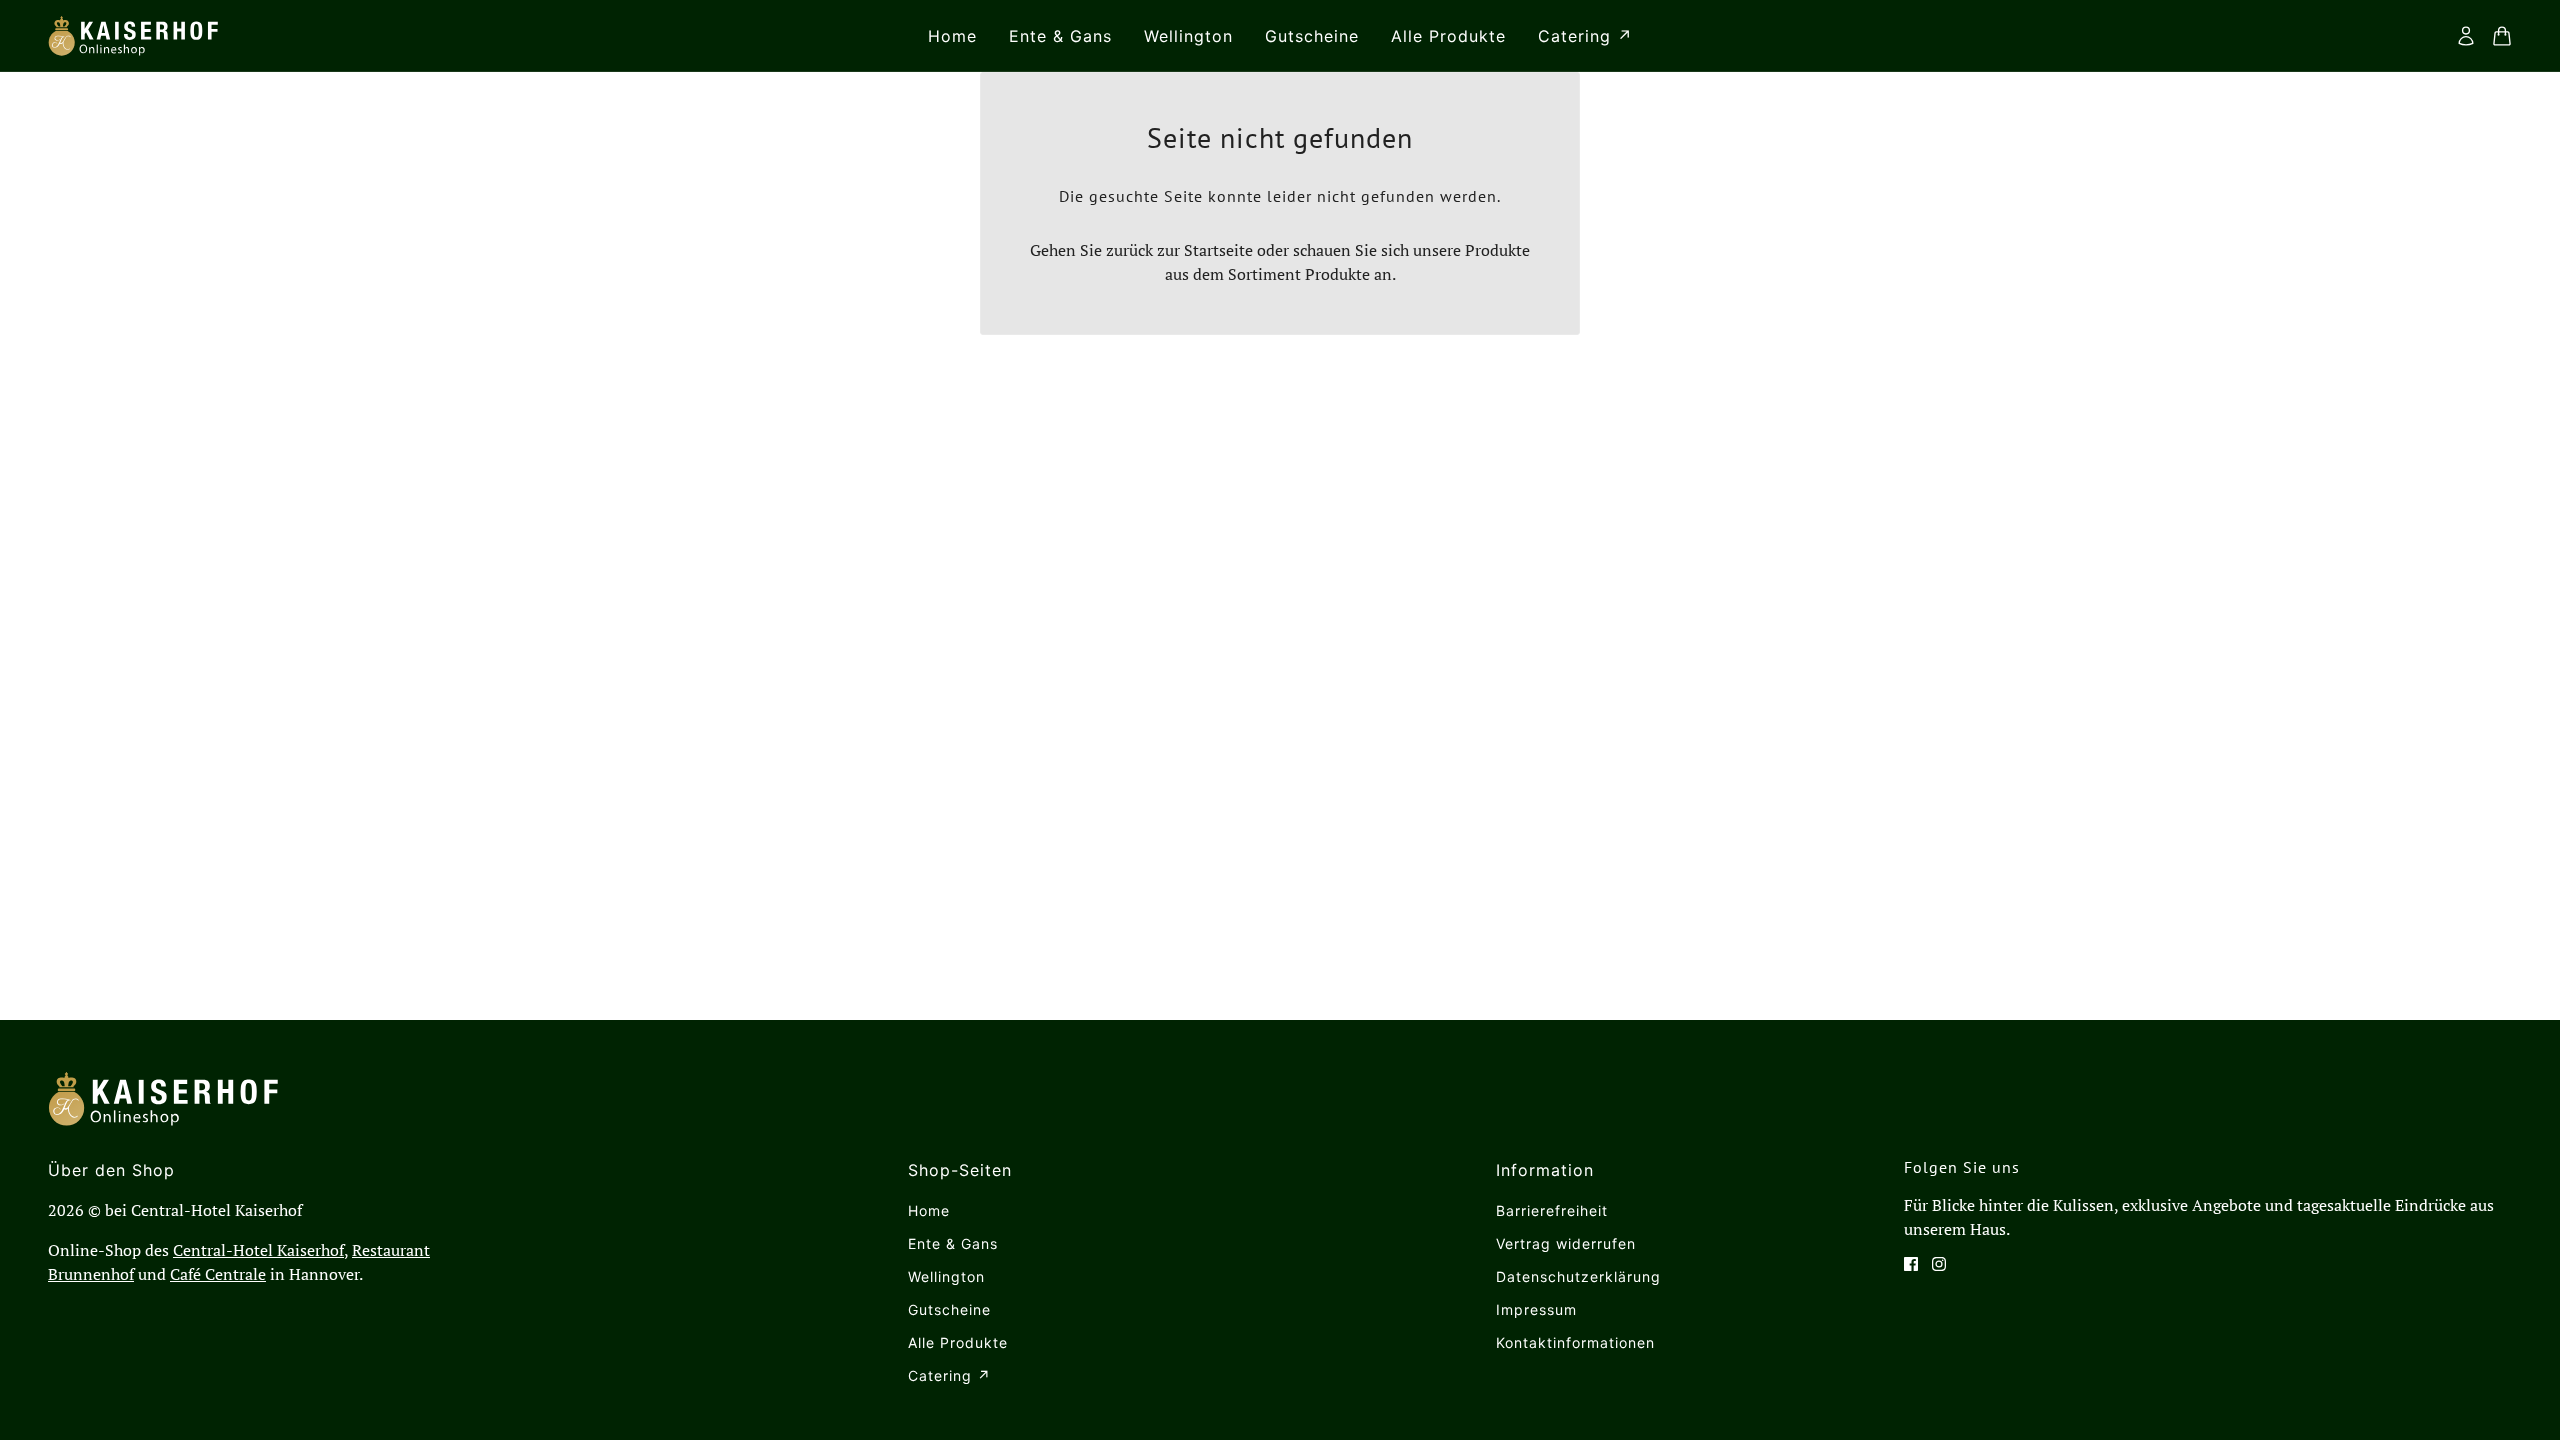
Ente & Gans (953, 1243)
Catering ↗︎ (949, 1375)
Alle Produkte (958, 1342)
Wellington (946, 1276)
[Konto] (2466, 36)
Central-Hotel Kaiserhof (258, 1250)
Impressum (1536, 1309)
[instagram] (1939, 1264)
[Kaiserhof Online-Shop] (133, 36)
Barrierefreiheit (1552, 1210)
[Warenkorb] (2502, 36)
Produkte (1337, 274)
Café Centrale (218, 1274)
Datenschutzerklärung (1578, 1276)
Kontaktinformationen (1575, 1342)
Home (929, 1210)
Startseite (1218, 250)
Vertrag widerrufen (1566, 1243)
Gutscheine (949, 1309)
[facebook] (1911, 1264)
